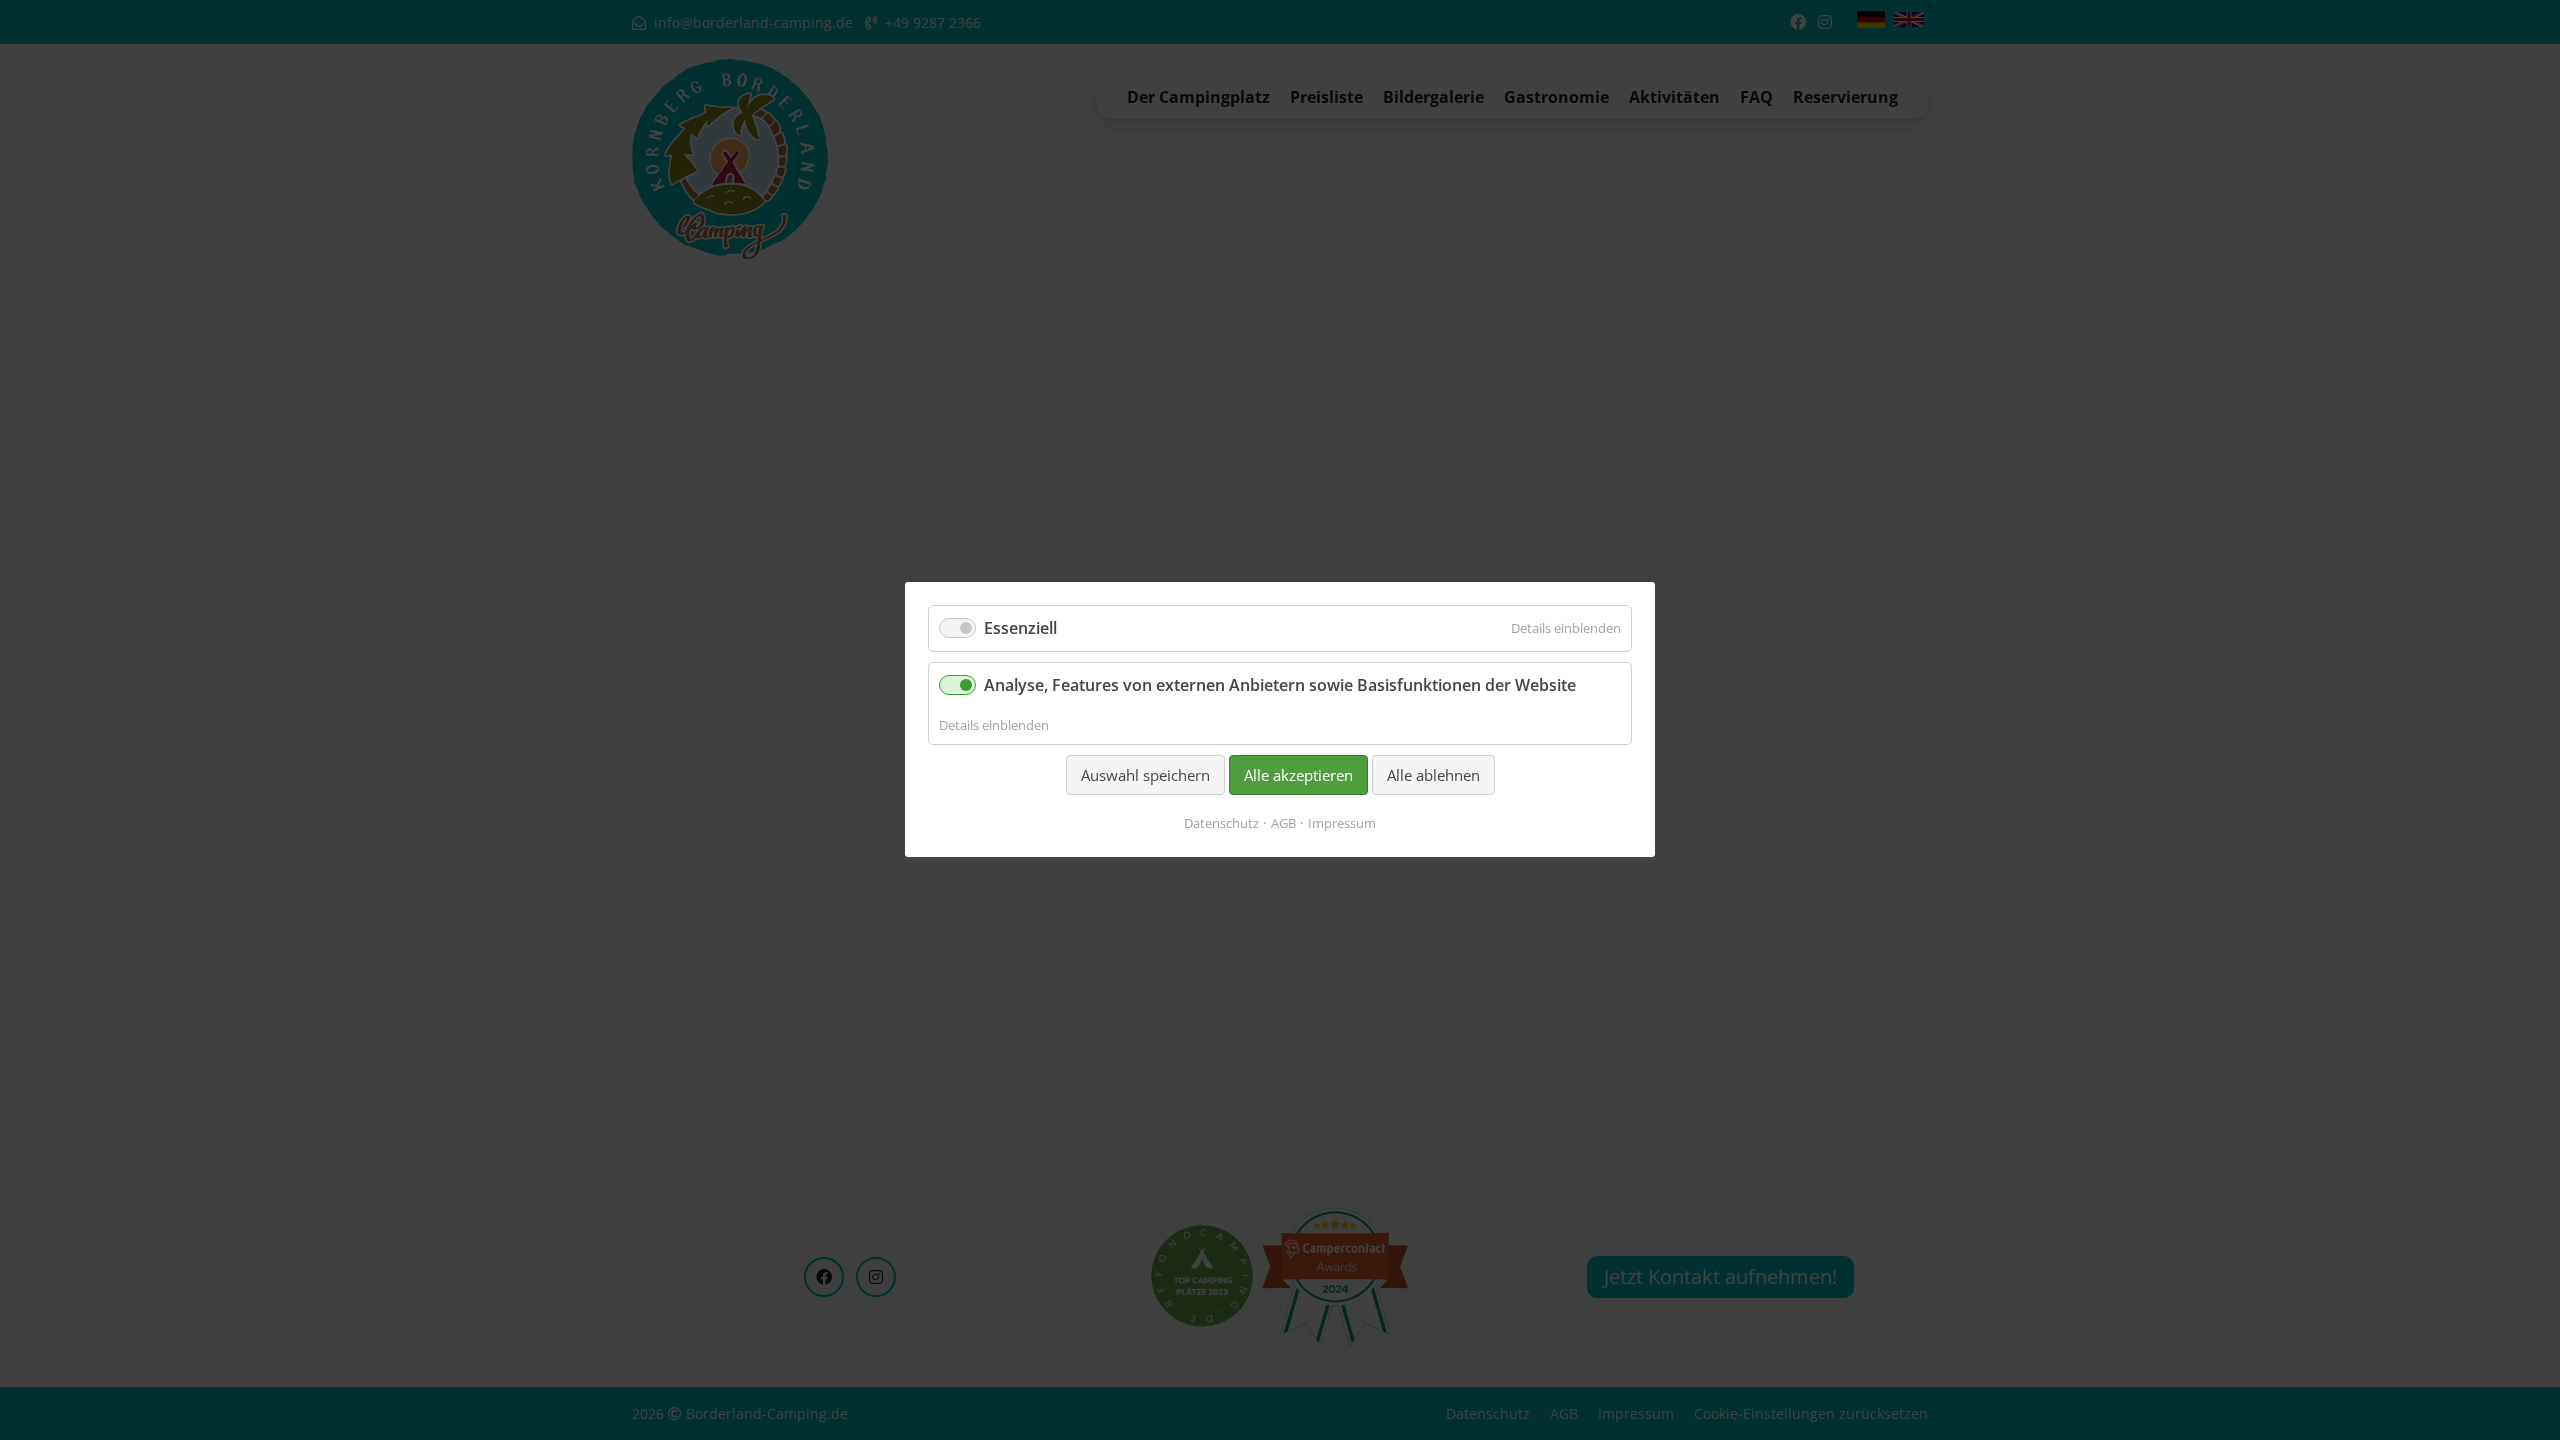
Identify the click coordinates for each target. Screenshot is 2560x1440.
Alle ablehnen (1433, 775)
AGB (1283, 824)
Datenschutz (1221, 824)
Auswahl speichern (1145, 775)
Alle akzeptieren (1298, 775)
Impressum (1342, 824)
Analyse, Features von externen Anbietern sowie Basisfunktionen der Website (1280, 686)
